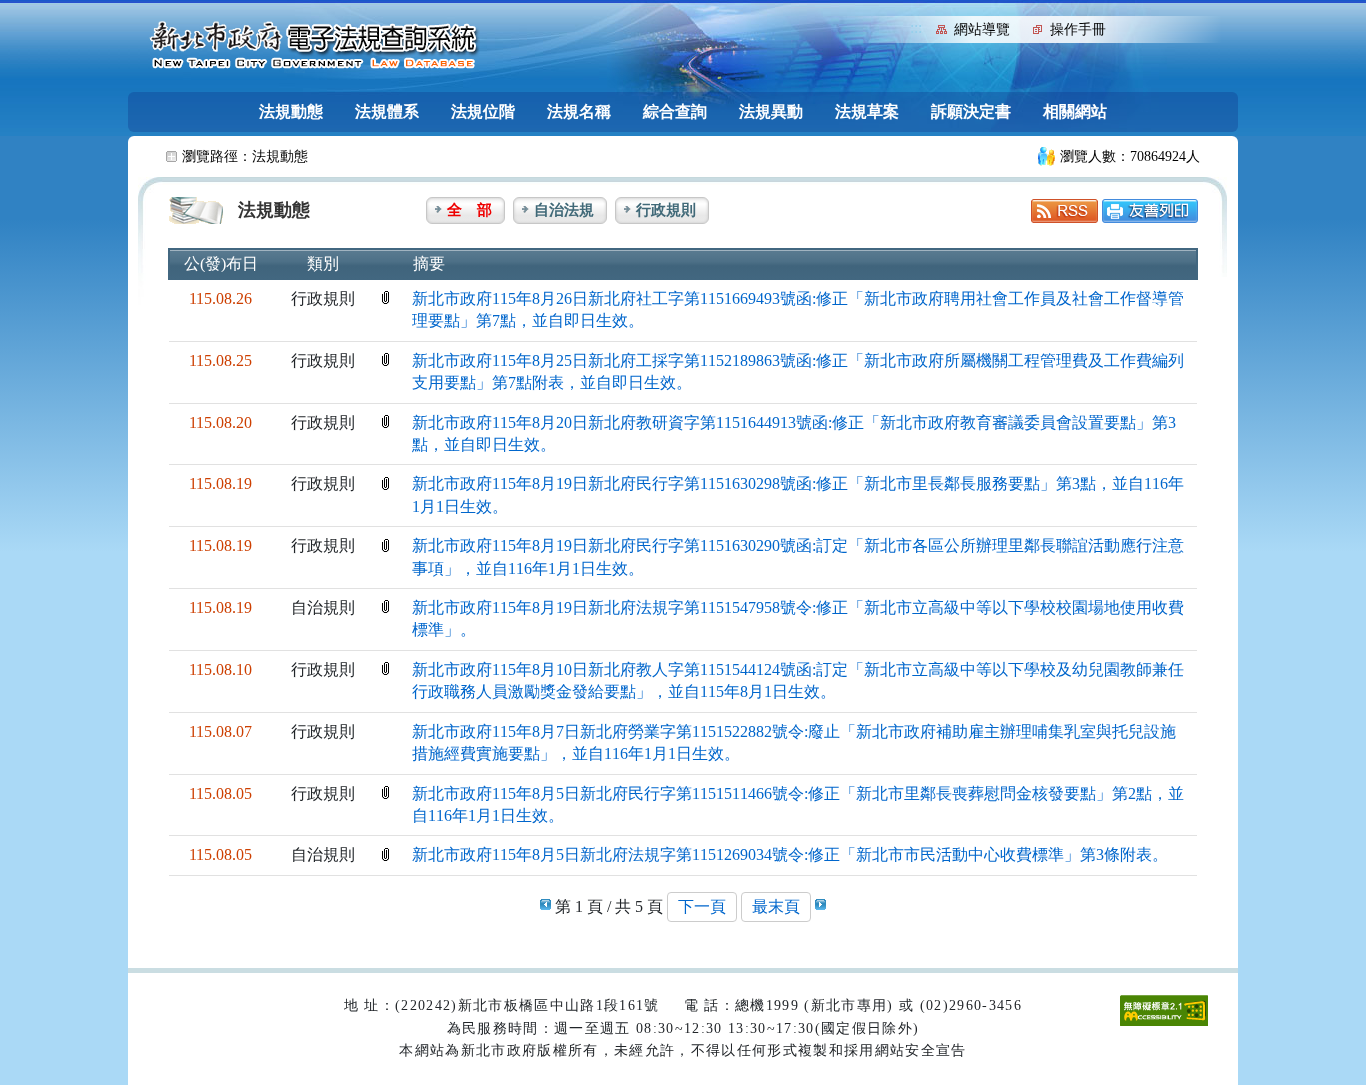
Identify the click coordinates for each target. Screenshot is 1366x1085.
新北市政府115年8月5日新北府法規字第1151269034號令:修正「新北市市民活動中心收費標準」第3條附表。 (790, 854)
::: (916, 27)
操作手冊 (1078, 29)
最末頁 (776, 906)
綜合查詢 (675, 111)
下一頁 (702, 906)
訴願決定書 (971, 111)
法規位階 (483, 111)
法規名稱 (579, 111)
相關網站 (1075, 111)
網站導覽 (982, 29)
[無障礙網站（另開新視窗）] (1164, 1009)
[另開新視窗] (1064, 209)
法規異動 (771, 111)
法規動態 (291, 111)
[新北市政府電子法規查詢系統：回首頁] (314, 46)
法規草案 (867, 111)
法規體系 (387, 111)
